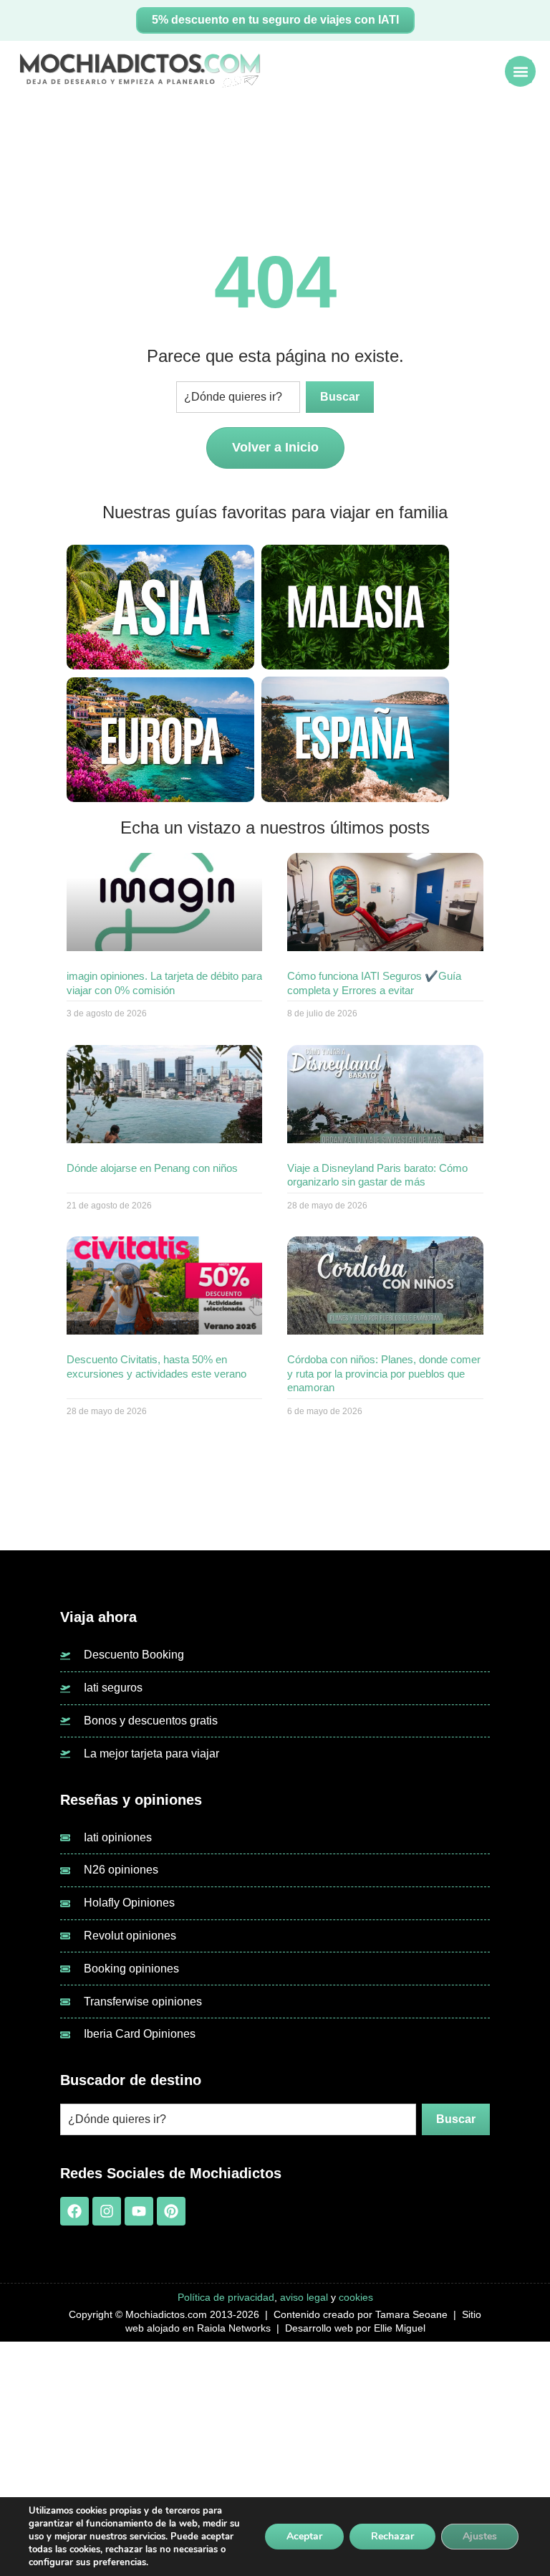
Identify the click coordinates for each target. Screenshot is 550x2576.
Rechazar (392, 2536)
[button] (520, 71)
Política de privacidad (226, 2297)
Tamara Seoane (411, 2314)
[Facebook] (74, 2211)
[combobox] (238, 397)
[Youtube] (139, 2211)
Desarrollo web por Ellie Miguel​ (355, 2328)
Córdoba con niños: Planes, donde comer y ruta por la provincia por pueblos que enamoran (384, 1373)
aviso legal (304, 2297)
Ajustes (480, 2536)
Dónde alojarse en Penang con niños (152, 1168)
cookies (356, 2297)
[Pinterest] (171, 2211)
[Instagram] (107, 2211)
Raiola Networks (234, 2328)
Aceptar (304, 2536)
